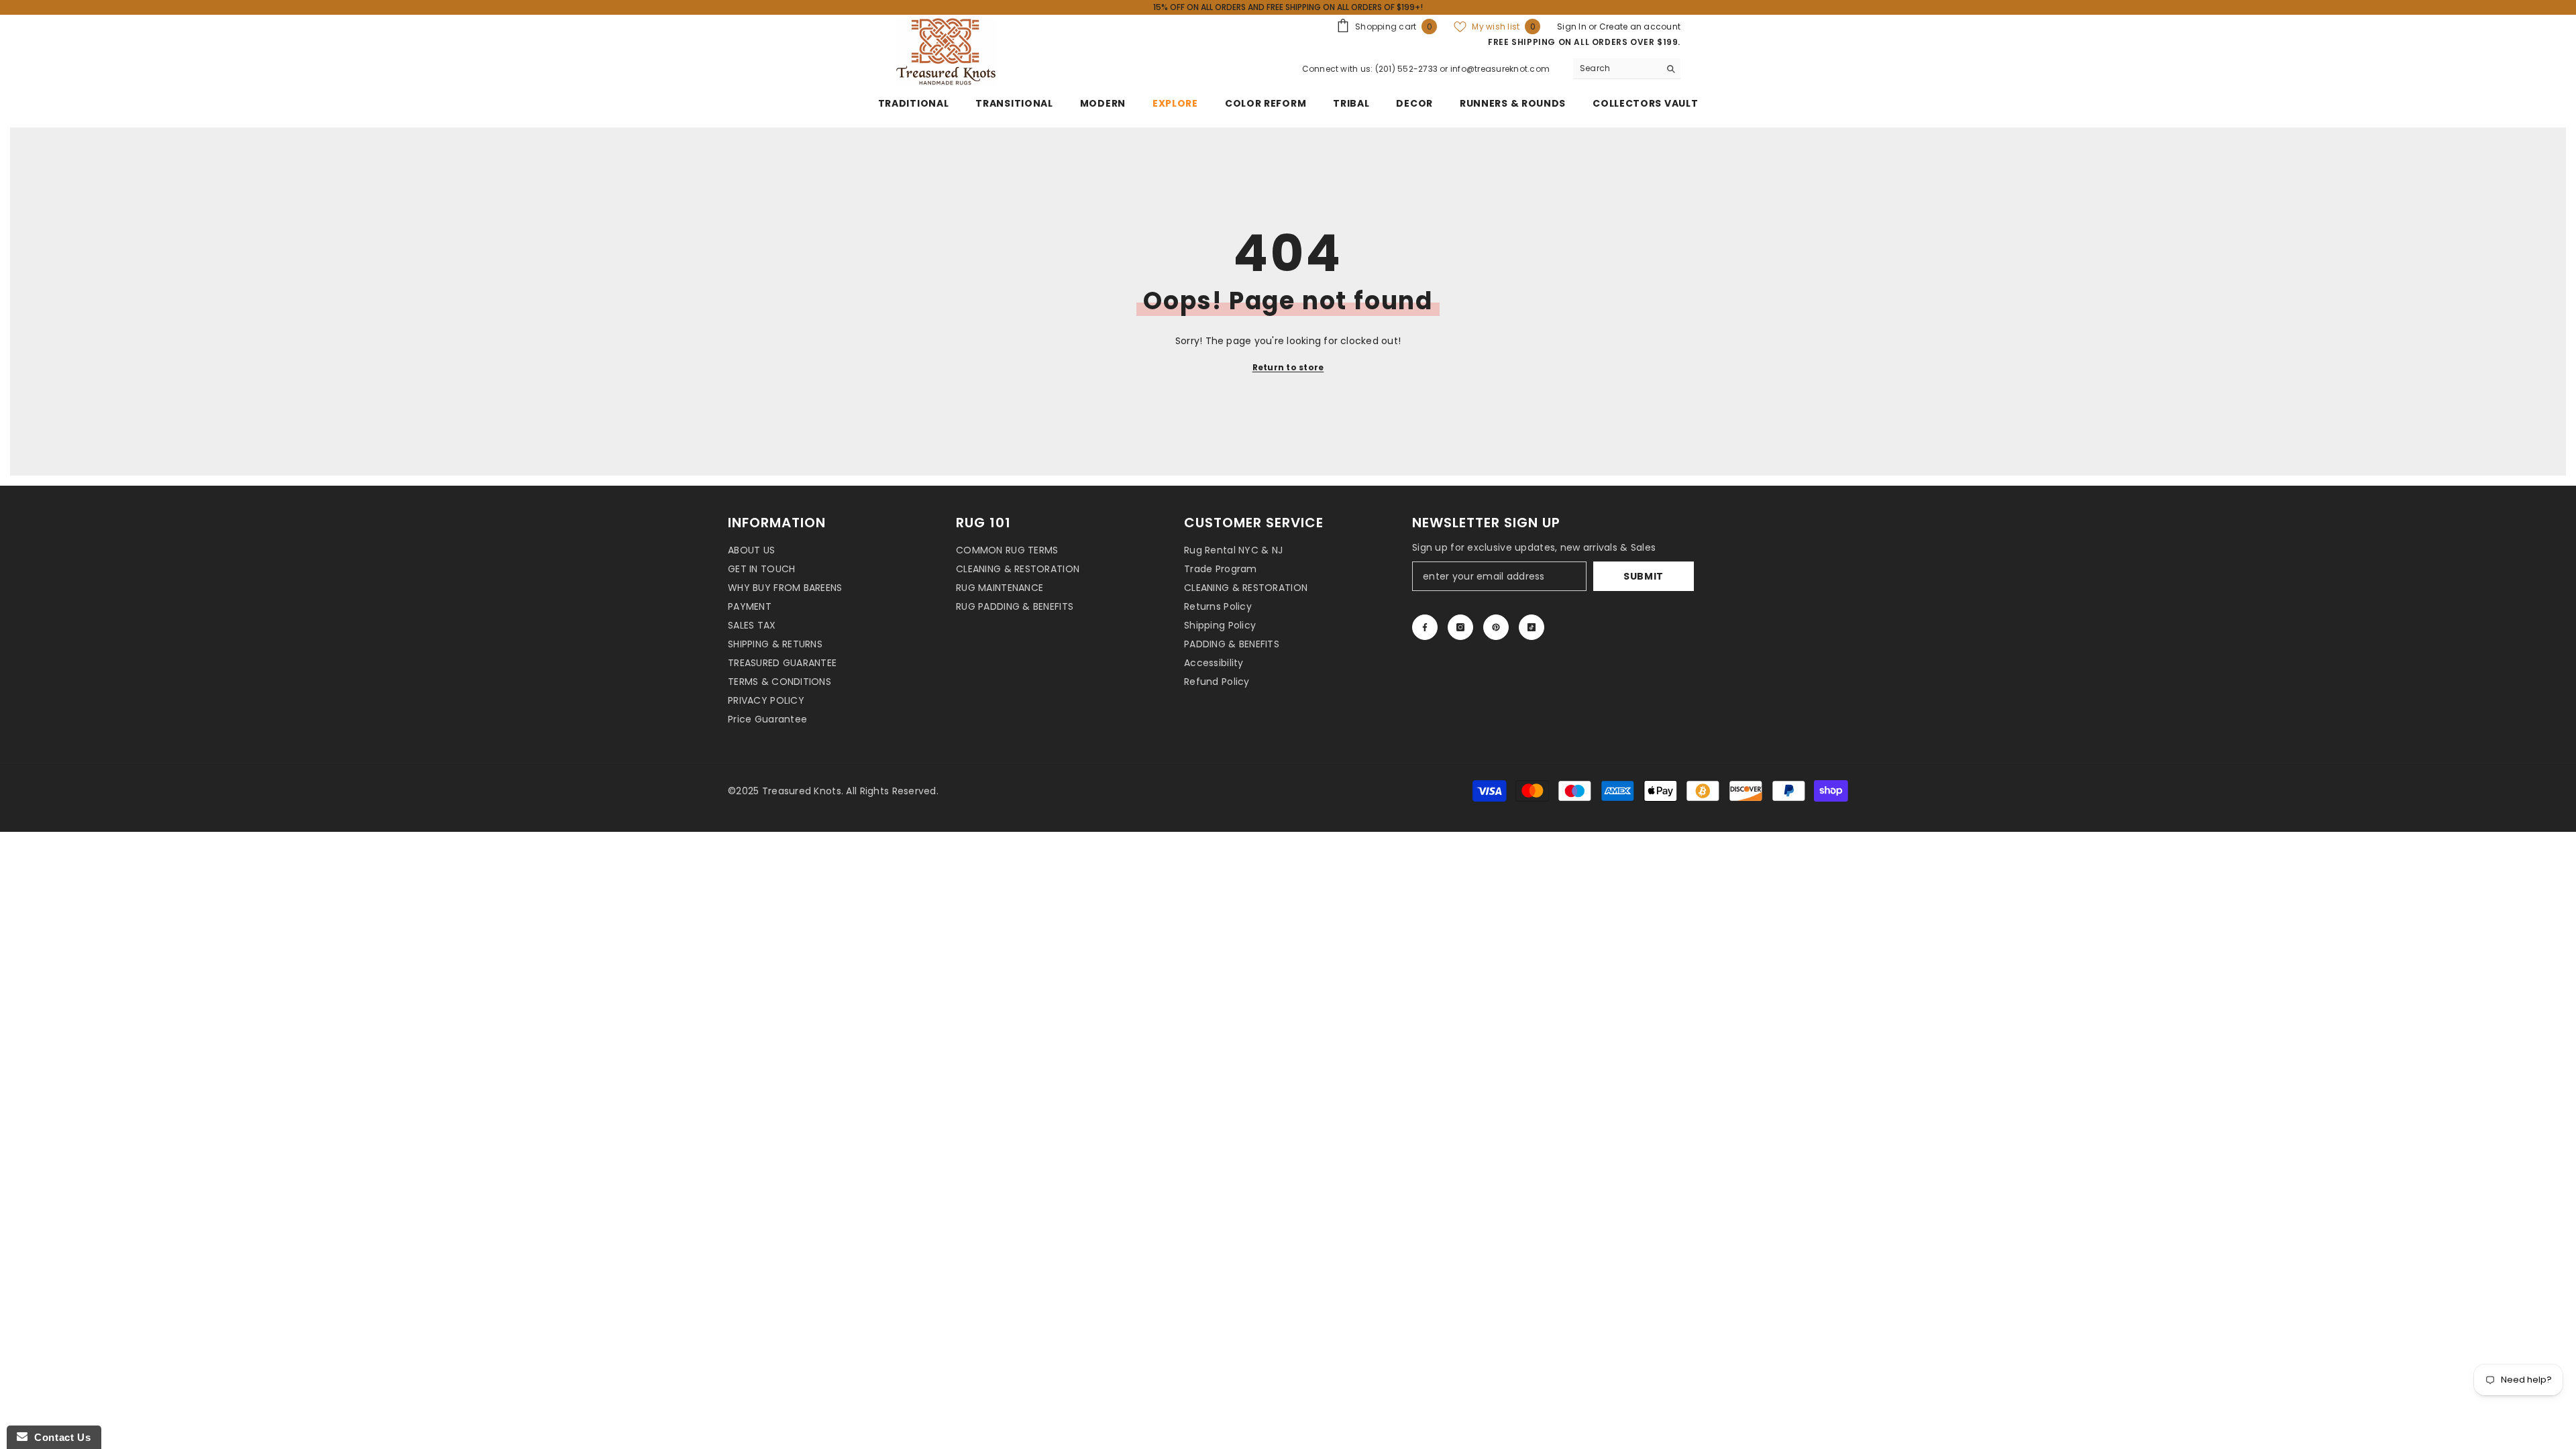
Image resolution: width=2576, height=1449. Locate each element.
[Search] (1627, 69)
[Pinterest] (1496, 627)
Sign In (1573, 26)
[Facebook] (1425, 627)
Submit (1644, 576)
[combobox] (1616, 68)
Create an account (1640, 26)
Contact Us (59, 1437)
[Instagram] (1460, 627)
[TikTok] (1532, 627)
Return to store (1288, 367)
